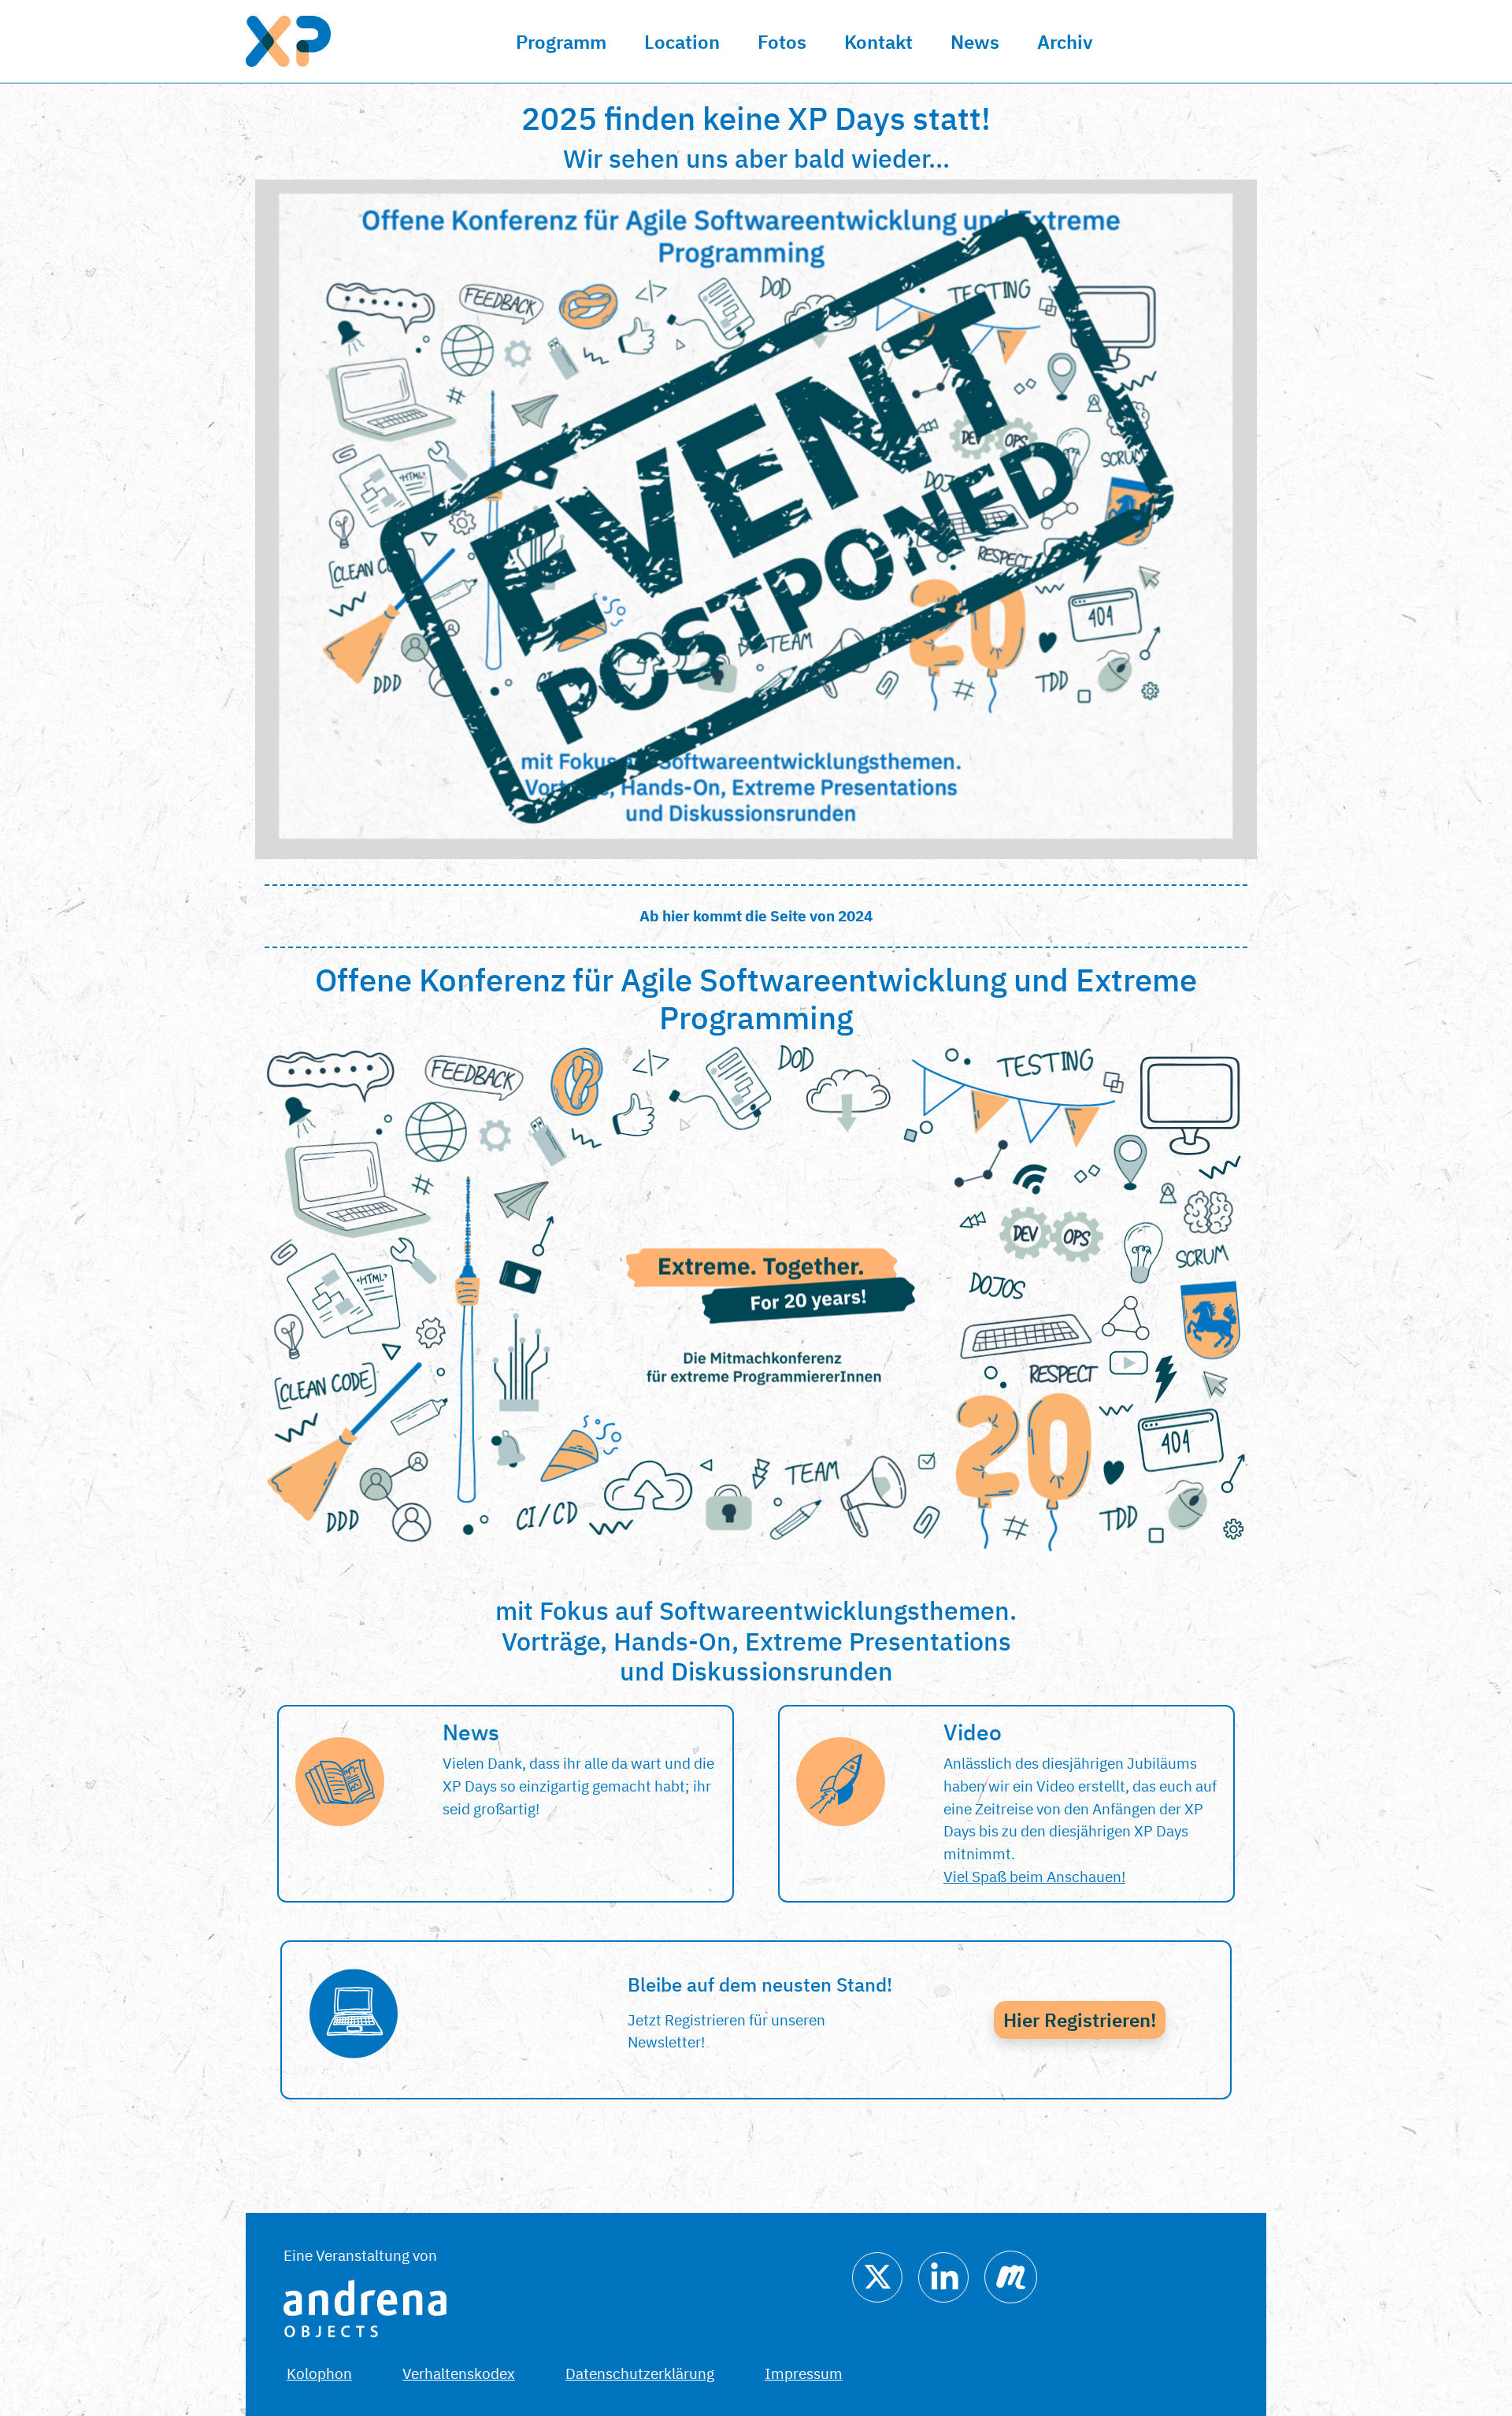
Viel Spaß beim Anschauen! (1034, 1876)
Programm (561, 42)
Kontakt (878, 42)
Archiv (1065, 42)
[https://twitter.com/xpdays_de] (877, 2275)
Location (682, 42)
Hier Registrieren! (1080, 2020)
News (975, 42)
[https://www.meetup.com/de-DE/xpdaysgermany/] (1011, 2275)
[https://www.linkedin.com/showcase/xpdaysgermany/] (943, 2275)
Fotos (782, 42)
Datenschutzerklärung (640, 2373)
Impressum (804, 2373)
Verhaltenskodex (459, 2373)
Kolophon (319, 2373)
